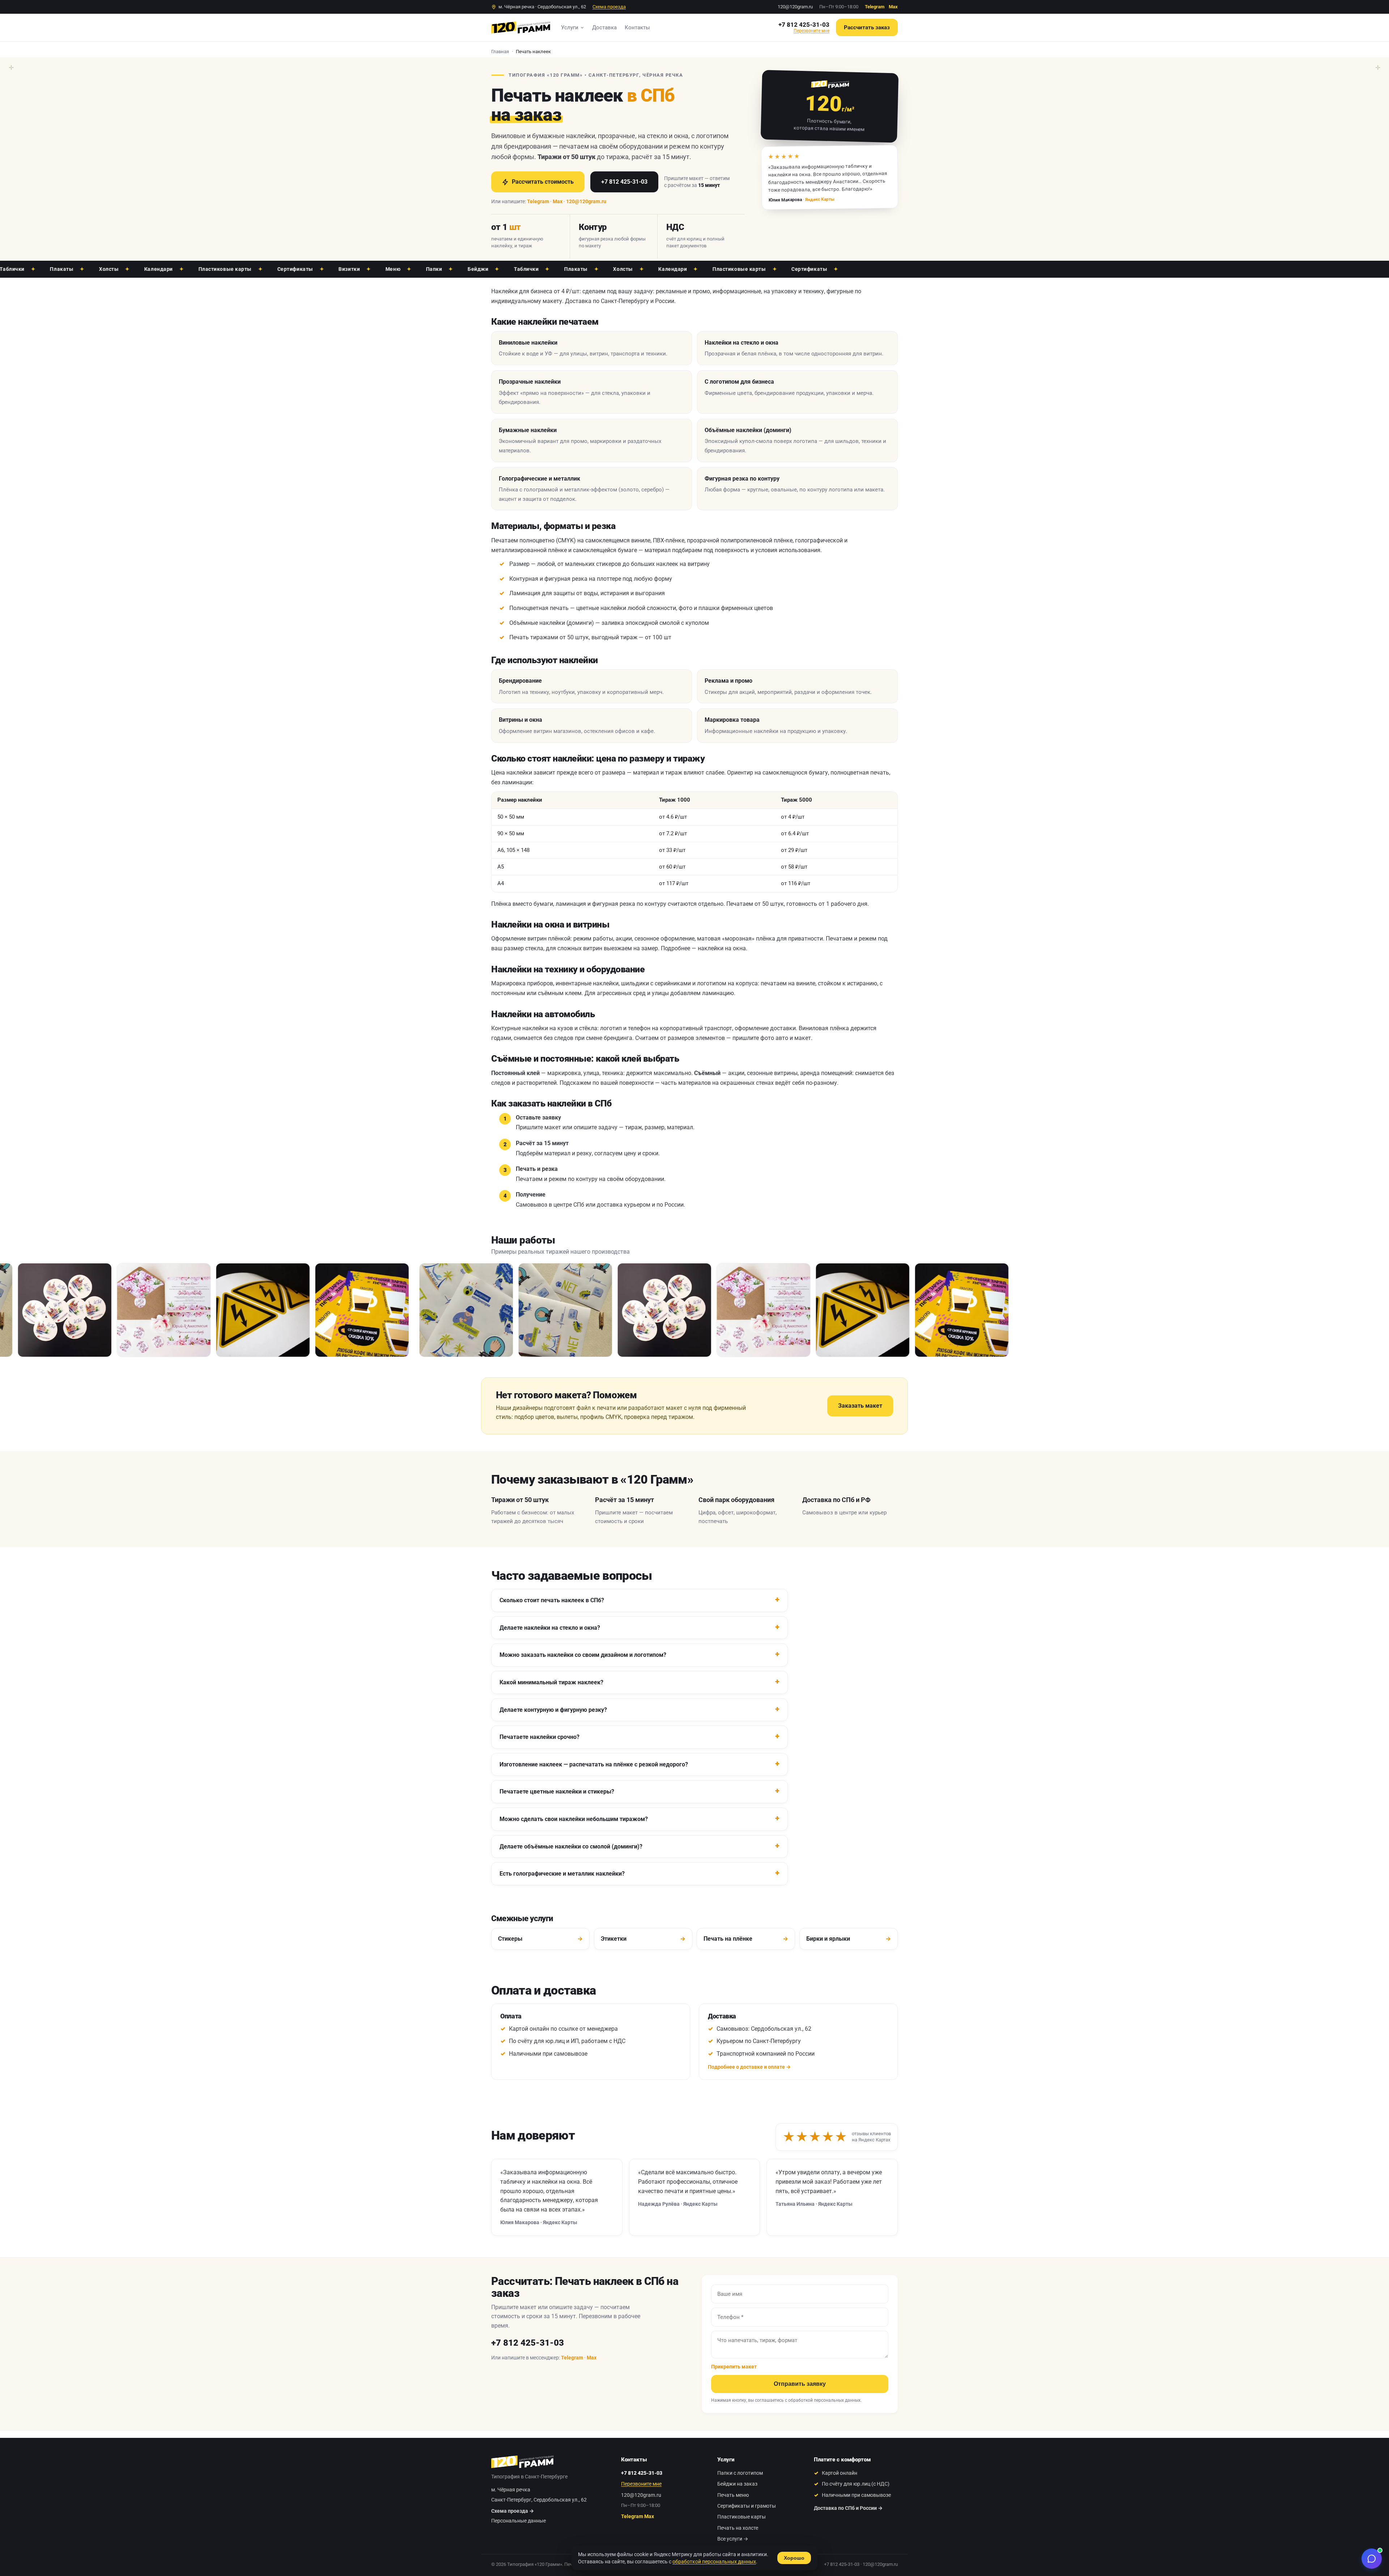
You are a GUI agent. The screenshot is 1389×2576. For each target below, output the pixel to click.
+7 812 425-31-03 (804, 25)
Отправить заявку (800, 2384)
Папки (353, 269)
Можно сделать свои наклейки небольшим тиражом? (574, 1819)
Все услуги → (733, 2539)
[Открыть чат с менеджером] (1372, 2559)
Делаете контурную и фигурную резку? (553, 1710)
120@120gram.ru (795, 7)
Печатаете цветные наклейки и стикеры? (557, 1792)
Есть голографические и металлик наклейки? (562, 1874)
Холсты (28, 269)
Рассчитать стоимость (543, 182)
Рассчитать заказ (867, 27)
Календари (78, 269)
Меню (312, 269)
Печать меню (733, 2495)
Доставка (604, 27)
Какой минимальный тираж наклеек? (551, 1682)
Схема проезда (609, 7)
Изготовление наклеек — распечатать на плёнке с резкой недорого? (594, 1764)
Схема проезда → (513, 2511)
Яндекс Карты (819, 199)
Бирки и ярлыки (849, 1939)
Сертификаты (214, 269)
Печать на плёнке (746, 1939)
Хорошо (794, 2558)
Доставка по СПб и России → (848, 2508)
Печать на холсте (738, 2528)
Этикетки (643, 1939)
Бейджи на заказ (737, 2484)
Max (893, 7)
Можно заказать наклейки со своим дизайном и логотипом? (583, 1655)
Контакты (637, 27)
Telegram (875, 7)
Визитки (268, 269)
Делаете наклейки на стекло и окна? (550, 1628)
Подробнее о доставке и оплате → (749, 2067)
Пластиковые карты (144, 269)
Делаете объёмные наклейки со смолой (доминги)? (571, 1846)
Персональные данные (519, 2521)
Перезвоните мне (812, 31)
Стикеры (540, 1939)
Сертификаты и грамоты (747, 2506)
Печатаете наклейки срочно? (540, 1737)
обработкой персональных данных (824, 2400)
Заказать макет (860, 1406)
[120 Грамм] (521, 27)
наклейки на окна (722, 948)
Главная (500, 52)
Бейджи (397, 269)
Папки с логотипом (740, 2473)
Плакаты (495, 269)
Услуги (570, 27)
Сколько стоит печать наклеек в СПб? (552, 1600)
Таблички (445, 269)
